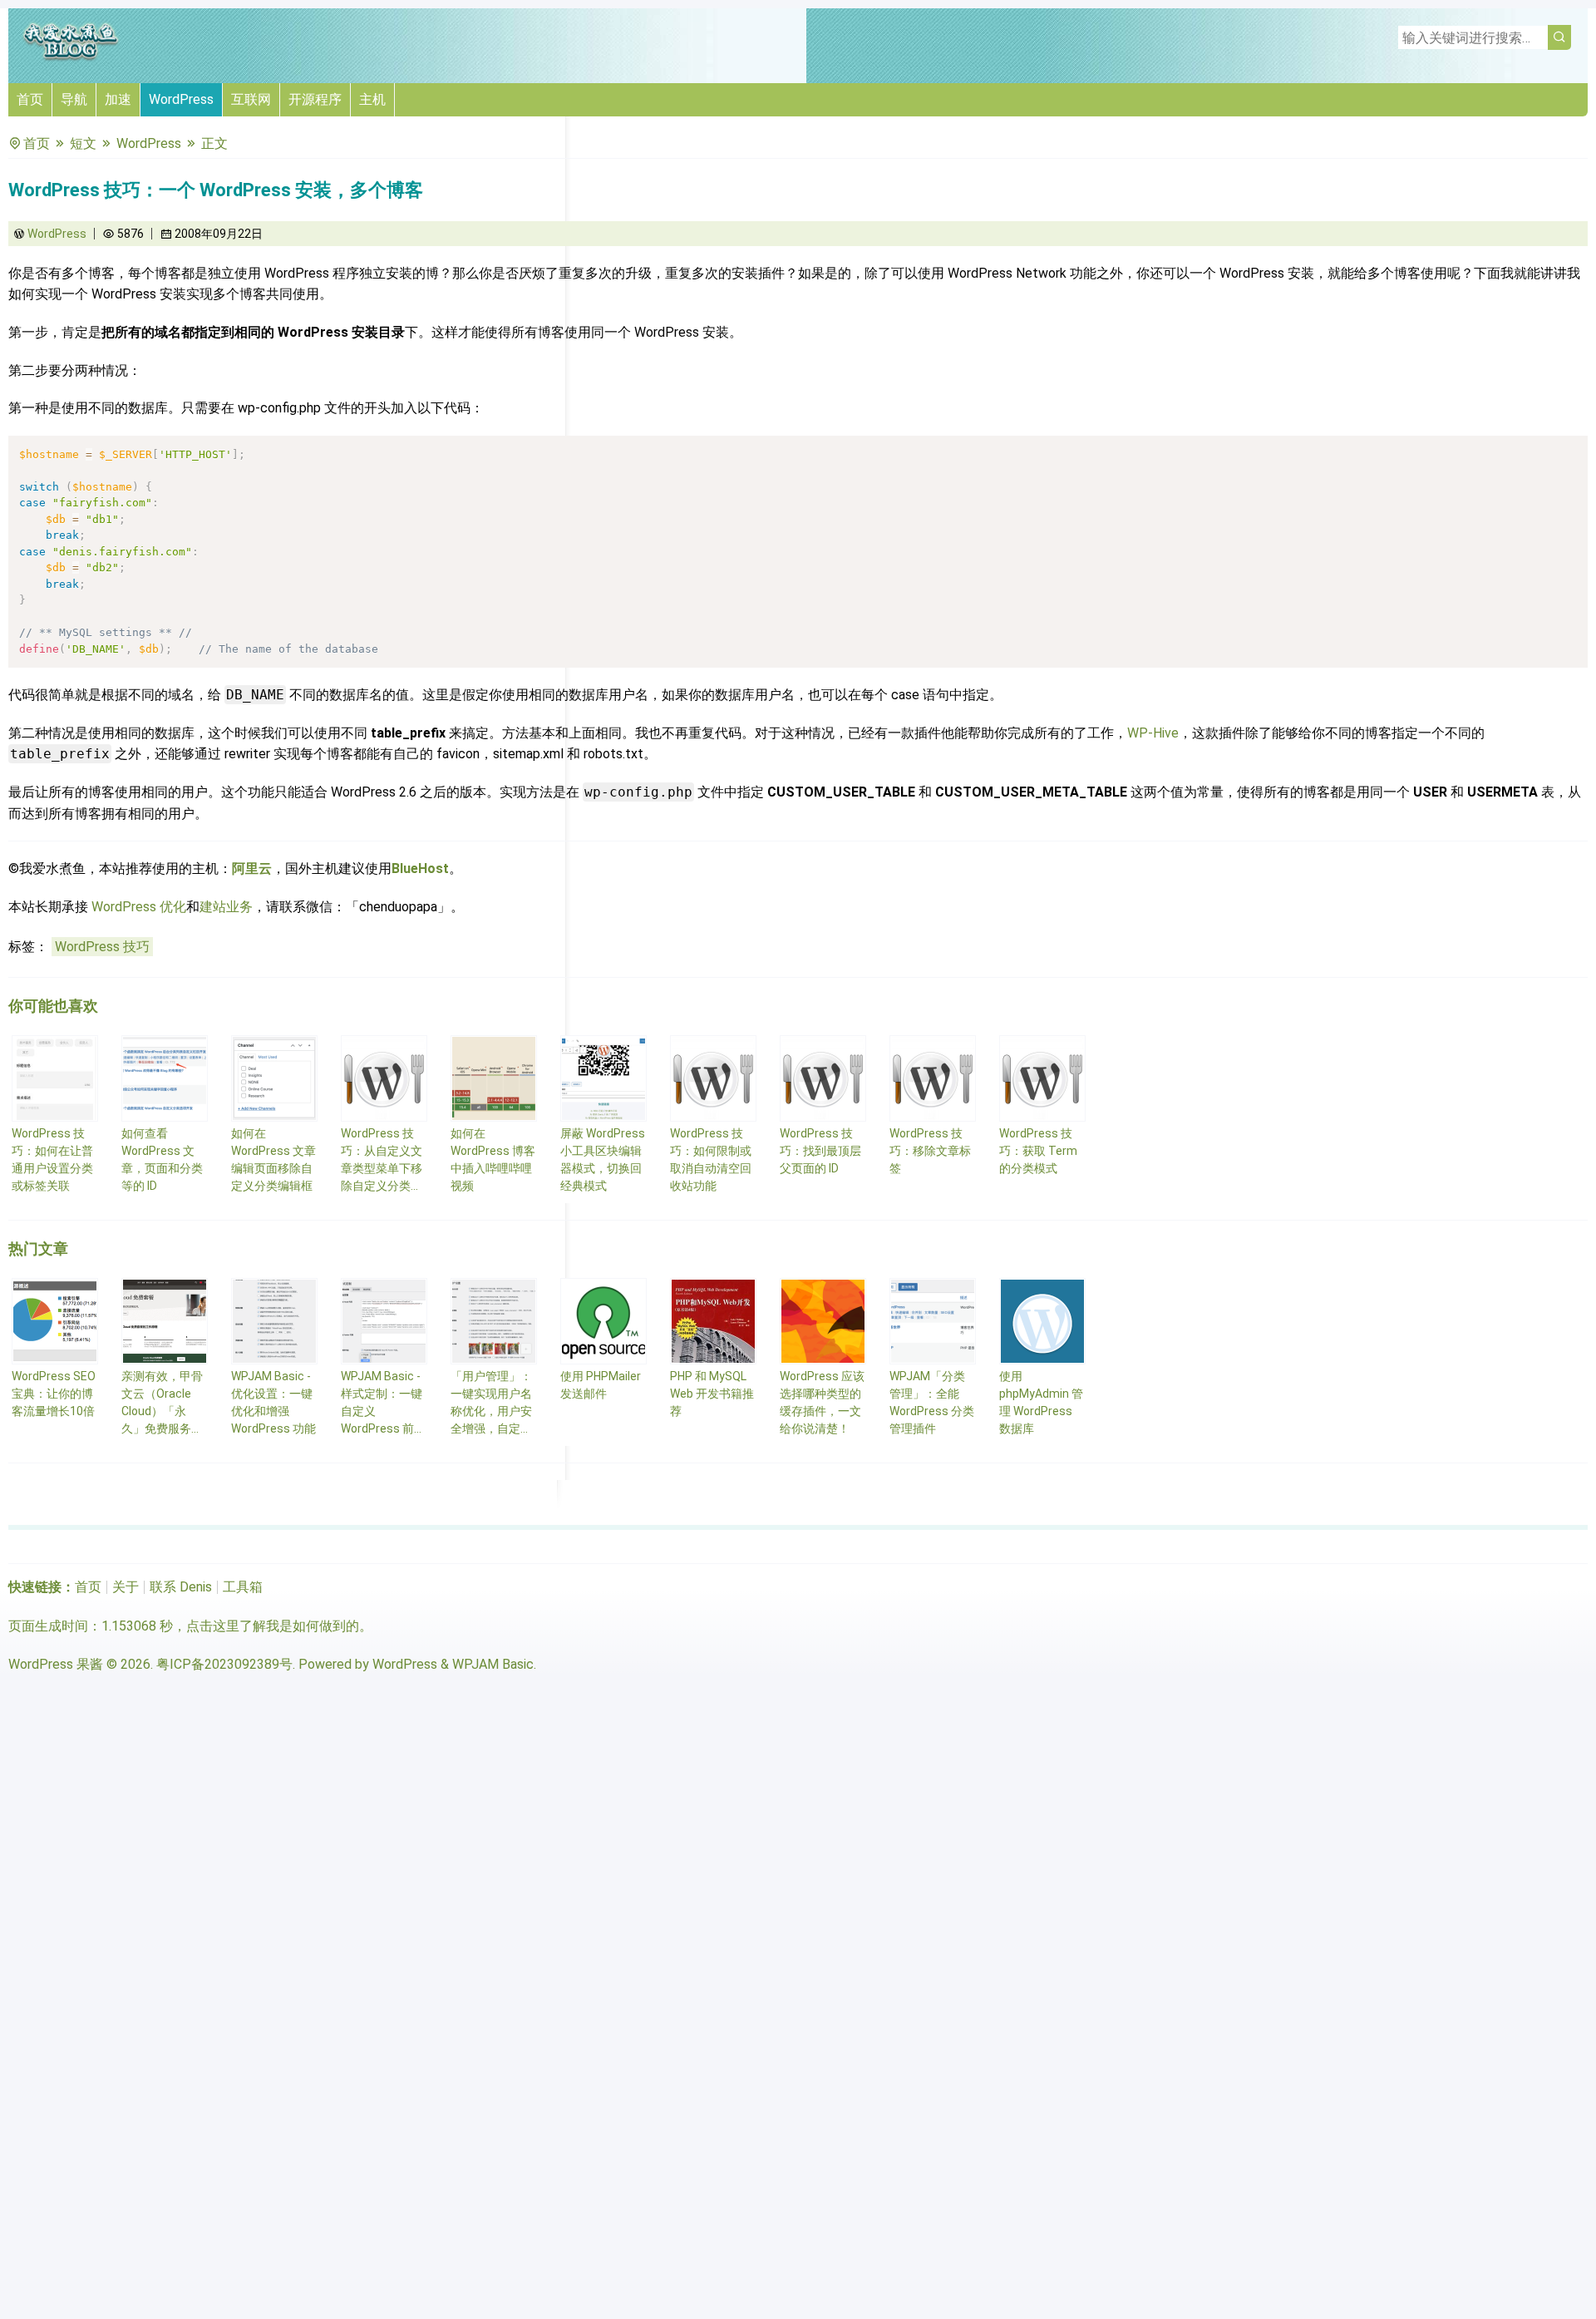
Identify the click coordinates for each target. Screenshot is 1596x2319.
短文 (83, 143)
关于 (126, 1587)
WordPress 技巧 (102, 947)
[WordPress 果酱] (71, 58)
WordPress (181, 99)
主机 (372, 99)
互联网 (251, 99)
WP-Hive (1153, 733)
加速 (118, 99)
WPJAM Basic (493, 1664)
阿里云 (252, 868)
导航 (74, 99)
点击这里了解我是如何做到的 (273, 1626)
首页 (30, 99)
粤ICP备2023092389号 (224, 1664)
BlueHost (420, 868)
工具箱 (243, 1587)
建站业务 (226, 907)
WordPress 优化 (139, 907)
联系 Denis (181, 1587)
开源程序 (315, 99)
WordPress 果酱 (56, 1664)
